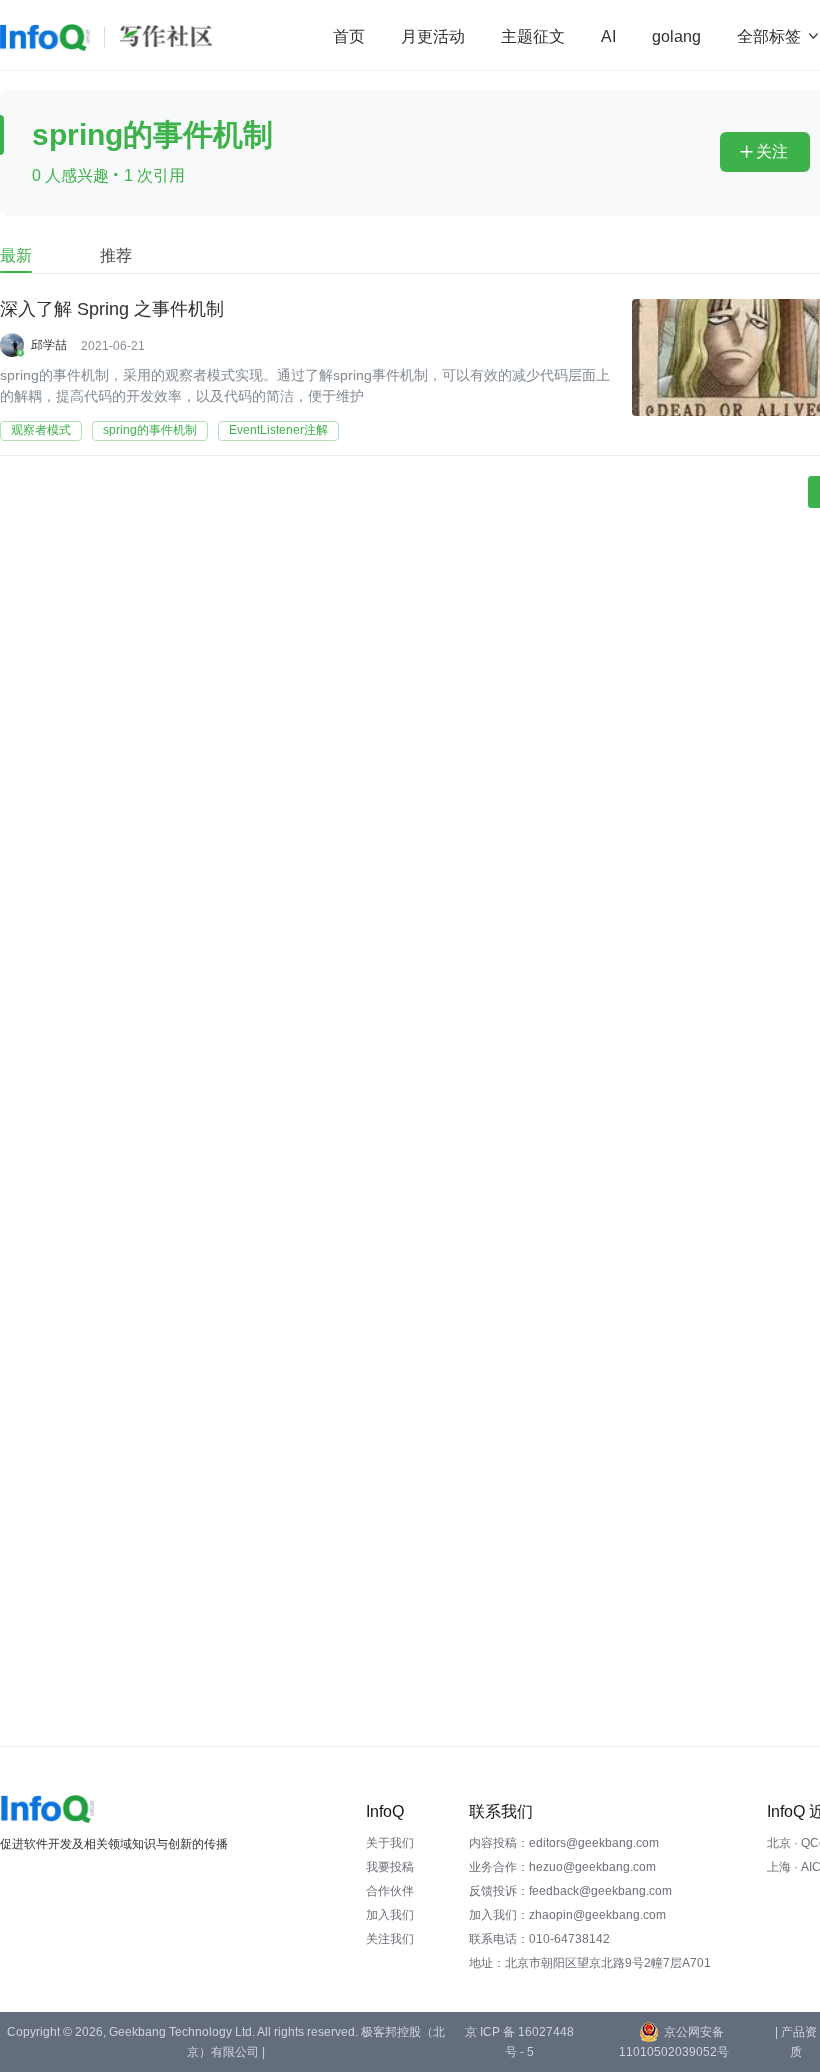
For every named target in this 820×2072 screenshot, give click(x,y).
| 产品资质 (796, 2042)
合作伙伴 (390, 1891)
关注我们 (390, 1939)
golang (676, 36)
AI (608, 36)
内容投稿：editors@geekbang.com (564, 1843)
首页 (349, 36)
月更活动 (433, 36)
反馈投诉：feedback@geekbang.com (570, 1891)
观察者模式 (41, 430)
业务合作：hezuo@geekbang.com (562, 1867)
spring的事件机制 (150, 430)
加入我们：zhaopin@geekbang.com (567, 1915)
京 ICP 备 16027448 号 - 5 (519, 2042)
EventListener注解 (278, 430)
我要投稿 (390, 1867)
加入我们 (390, 1915)
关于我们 (390, 1843)
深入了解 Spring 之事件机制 (112, 309)
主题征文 (533, 36)
